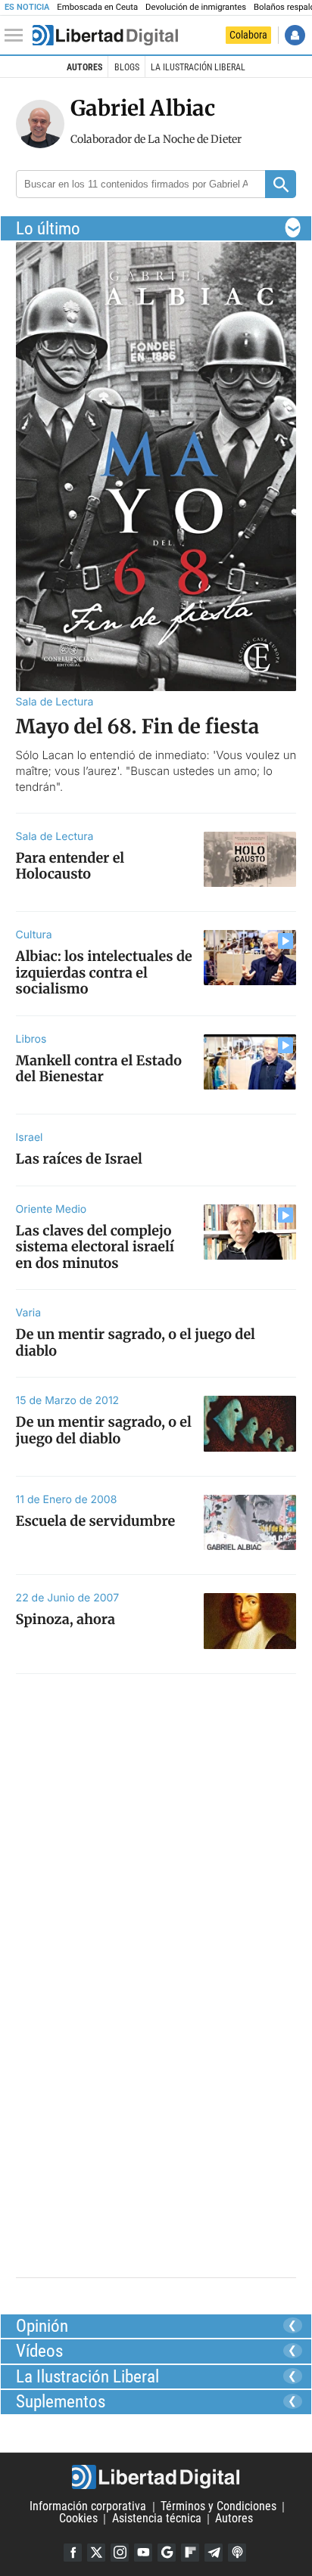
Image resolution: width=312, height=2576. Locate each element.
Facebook (73, 2553)
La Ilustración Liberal (198, 67)
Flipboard (190, 2553)
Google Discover (167, 2553)
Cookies (78, 2519)
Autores (84, 67)
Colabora (248, 35)
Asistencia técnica (157, 2519)
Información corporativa (88, 2507)
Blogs (127, 67)
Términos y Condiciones (218, 2507)
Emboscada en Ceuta (97, 7)
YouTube (143, 2553)
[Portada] (105, 36)
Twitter (96, 2553)
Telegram (214, 2553)
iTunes (237, 2553)
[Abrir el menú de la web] (17, 36)
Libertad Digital (156, 2477)
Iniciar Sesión (295, 35)
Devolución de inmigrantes (196, 7)
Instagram (120, 2553)
